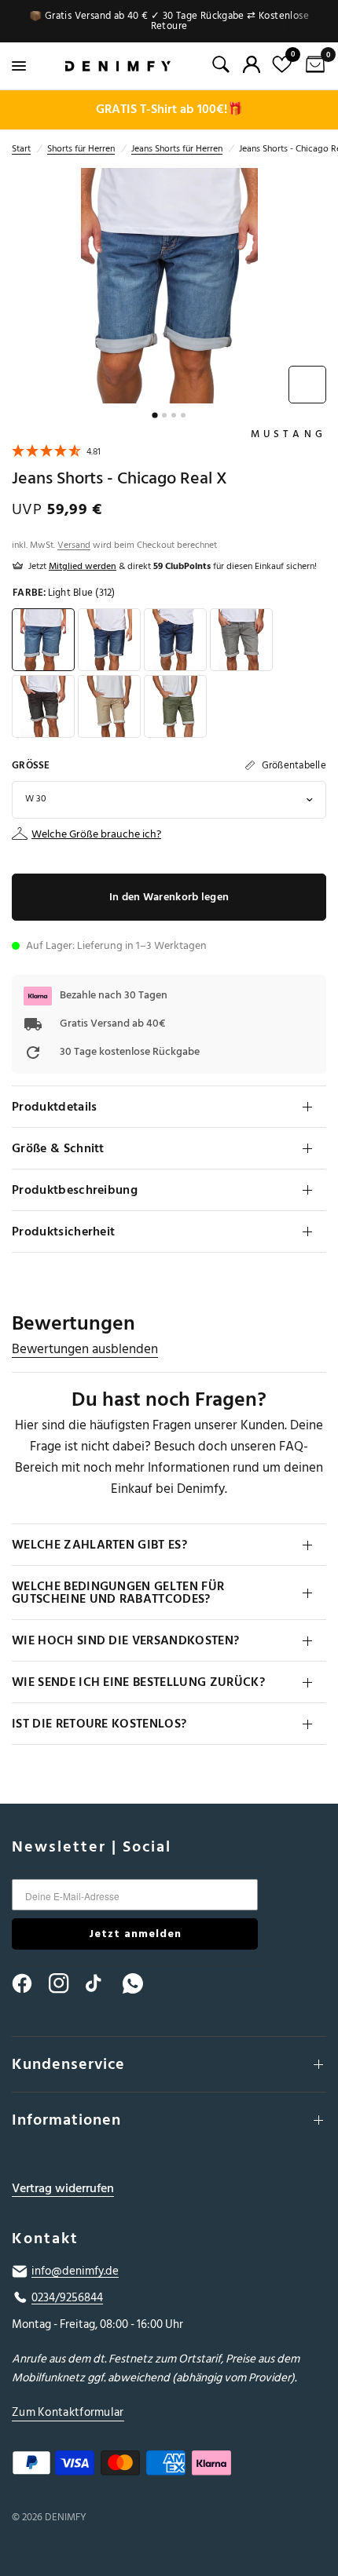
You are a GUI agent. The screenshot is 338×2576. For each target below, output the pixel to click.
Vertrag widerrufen (63, 2189)
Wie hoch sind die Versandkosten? (125, 1640)
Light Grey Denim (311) (241, 640)
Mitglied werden (83, 566)
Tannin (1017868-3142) (109, 706)
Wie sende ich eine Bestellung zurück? (138, 1682)
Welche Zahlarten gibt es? (99, 1545)
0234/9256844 (67, 2298)
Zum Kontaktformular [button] (68, 2412)
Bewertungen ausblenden (85, 1350)
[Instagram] (66, 1983)
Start (21, 149)
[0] (312, 66)
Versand (74, 545)
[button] (56, 453)
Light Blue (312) (43, 640)
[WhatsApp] (140, 1983)
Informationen (66, 2120)
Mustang (288, 434)
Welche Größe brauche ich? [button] (96, 834)
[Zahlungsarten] (169, 2466)
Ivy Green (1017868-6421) (175, 706)
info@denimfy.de (75, 2271)
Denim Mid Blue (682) (109, 640)
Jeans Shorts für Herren (177, 149)
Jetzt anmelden (135, 1934)
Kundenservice (68, 2064)
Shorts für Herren (81, 149)
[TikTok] (103, 1983)
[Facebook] (29, 1983)
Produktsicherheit (63, 1231)
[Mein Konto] (252, 64)
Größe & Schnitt (58, 1148)
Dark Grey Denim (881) (43, 706)
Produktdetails (54, 1107)
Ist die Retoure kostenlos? (99, 1724)
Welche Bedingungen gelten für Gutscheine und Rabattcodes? (118, 1593)
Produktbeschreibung (75, 1190)
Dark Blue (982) (175, 640)
